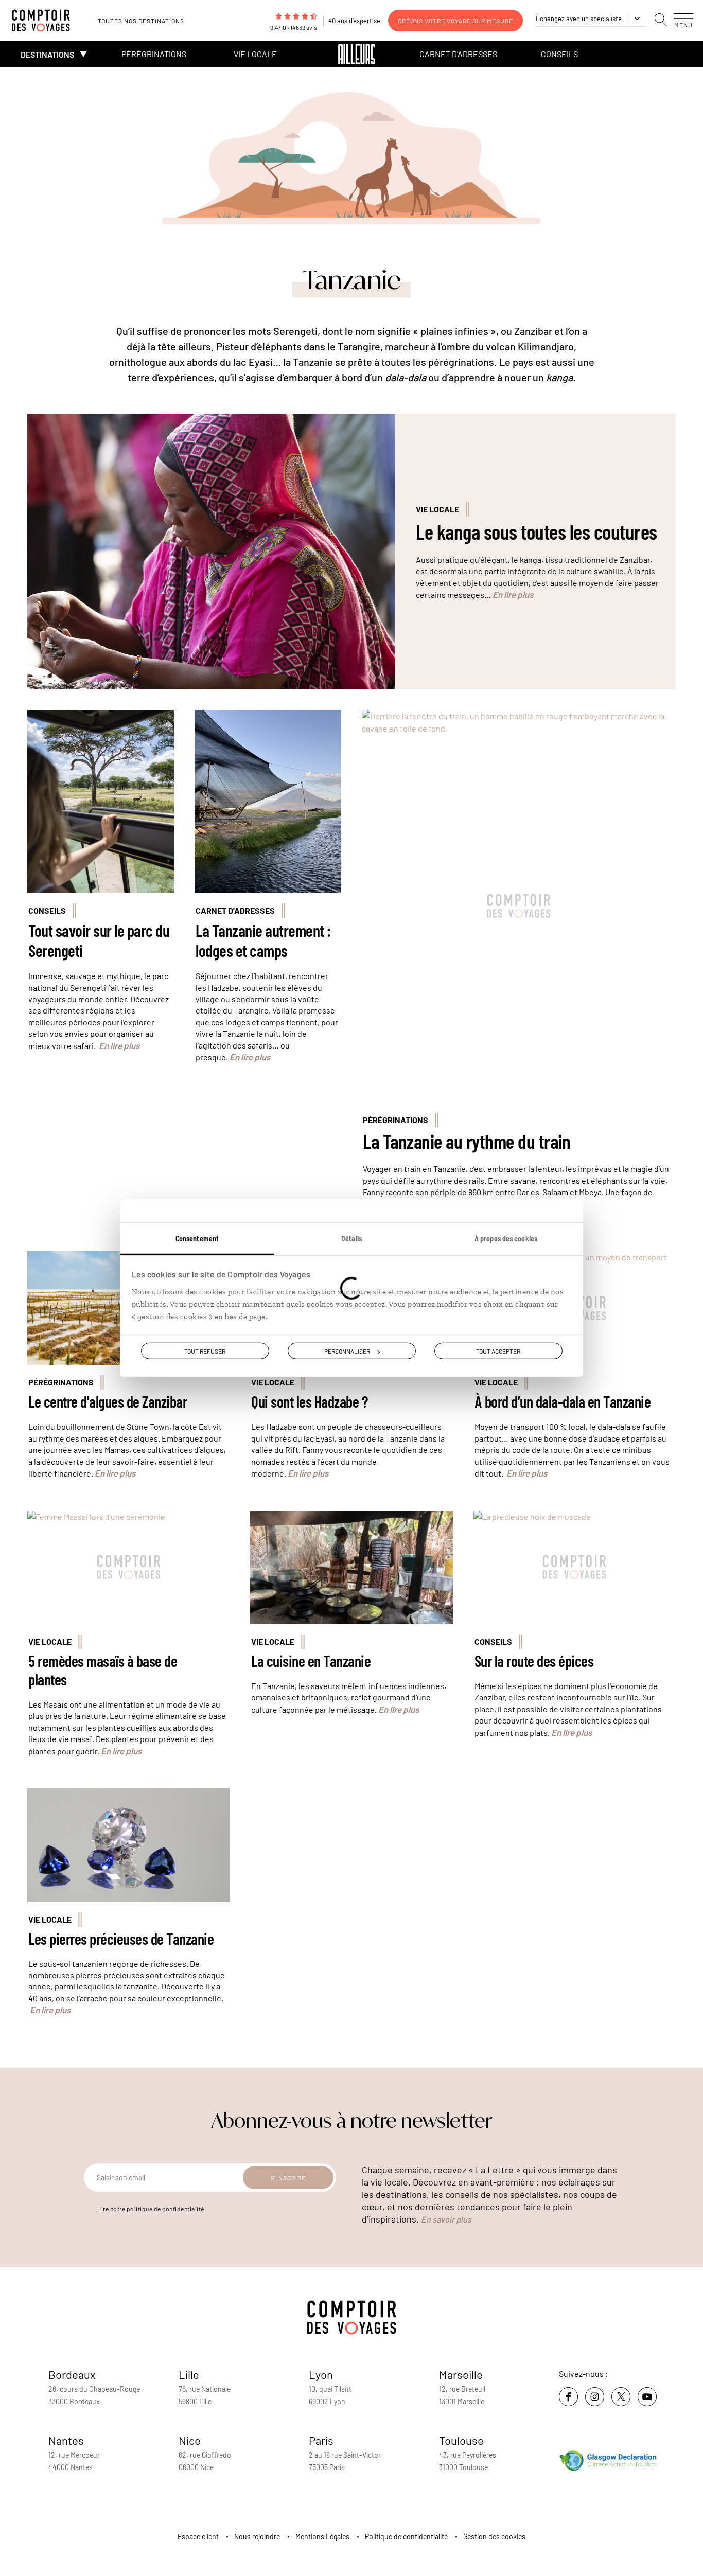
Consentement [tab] (197, 1238)
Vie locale (255, 54)
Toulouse (461, 2440)
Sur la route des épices (534, 1661)
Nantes (66, 2440)
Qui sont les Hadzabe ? (309, 1401)
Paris (321, 2440)
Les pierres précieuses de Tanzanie (121, 1939)
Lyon (321, 2374)
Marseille (461, 2374)
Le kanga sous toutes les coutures (537, 531)
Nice (190, 2440)
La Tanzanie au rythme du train (467, 1141)
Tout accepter (498, 1351)
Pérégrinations (154, 54)
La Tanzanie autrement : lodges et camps (263, 940)
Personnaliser (347, 1351)
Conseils (559, 54)
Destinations (47, 54)
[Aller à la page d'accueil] (46, 21)
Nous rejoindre (257, 2537)
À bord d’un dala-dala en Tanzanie (563, 1401)
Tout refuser (205, 1351)
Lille (189, 2374)
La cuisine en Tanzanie (311, 1661)
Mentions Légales (322, 2537)
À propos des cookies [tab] (506, 1238)
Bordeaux (72, 2374)
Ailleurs (356, 54)
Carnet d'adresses (458, 54)
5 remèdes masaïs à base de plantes (103, 1670)
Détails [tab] (351, 1238)
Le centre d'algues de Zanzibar (108, 1401)
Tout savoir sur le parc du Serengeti (99, 940)
